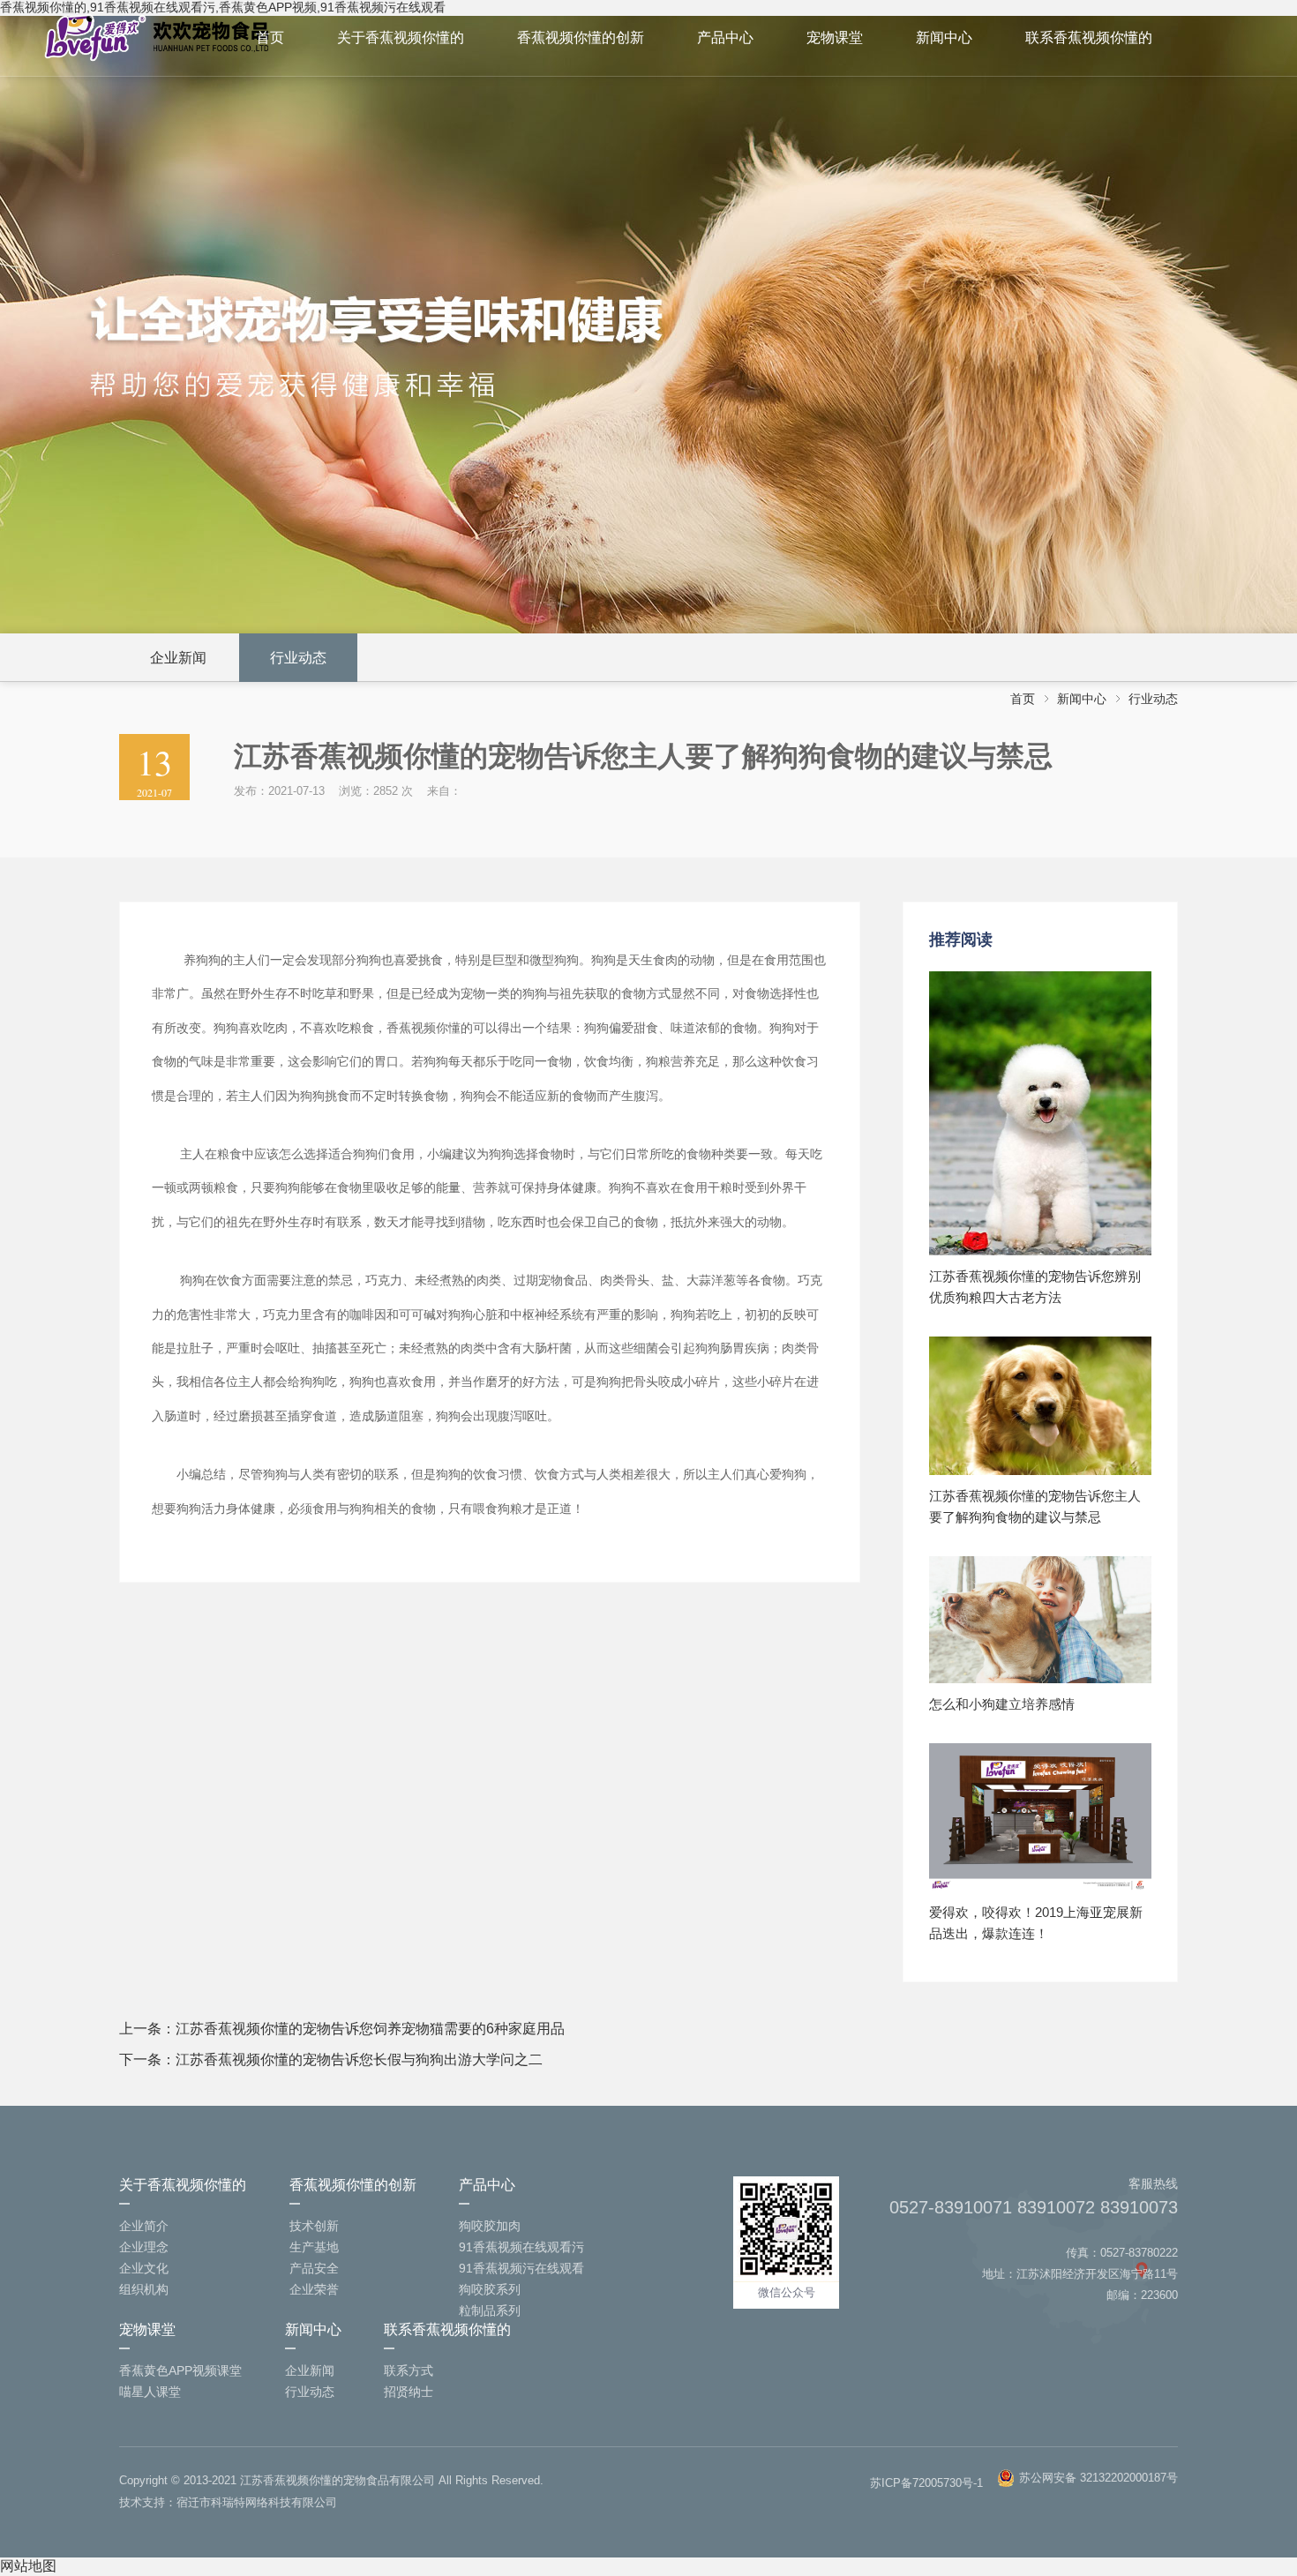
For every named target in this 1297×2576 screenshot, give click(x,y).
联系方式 (409, 2370)
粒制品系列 (490, 2310)
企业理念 (144, 2247)
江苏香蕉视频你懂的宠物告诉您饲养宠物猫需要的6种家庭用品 (370, 2029)
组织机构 (144, 2289)
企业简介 (144, 2226)
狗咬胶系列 (490, 2289)
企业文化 (144, 2268)
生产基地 (314, 2247)
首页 (270, 37)
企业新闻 (178, 658)
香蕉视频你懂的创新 (581, 37)
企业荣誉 (314, 2289)
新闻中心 (944, 37)
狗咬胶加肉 (490, 2226)
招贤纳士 (409, 2392)
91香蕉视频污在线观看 (521, 2268)
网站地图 (28, 2566)
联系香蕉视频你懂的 (1089, 37)
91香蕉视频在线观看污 (521, 2247)
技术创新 (314, 2226)
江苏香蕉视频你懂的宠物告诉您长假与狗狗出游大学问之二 (359, 2059)
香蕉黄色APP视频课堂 (180, 2370)
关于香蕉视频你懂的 (401, 37)
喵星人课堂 (150, 2392)
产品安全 (314, 2268)
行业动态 (298, 658)
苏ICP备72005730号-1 (926, 2483)
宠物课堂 (835, 37)
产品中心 (725, 37)
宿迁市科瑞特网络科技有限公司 (257, 2502)
